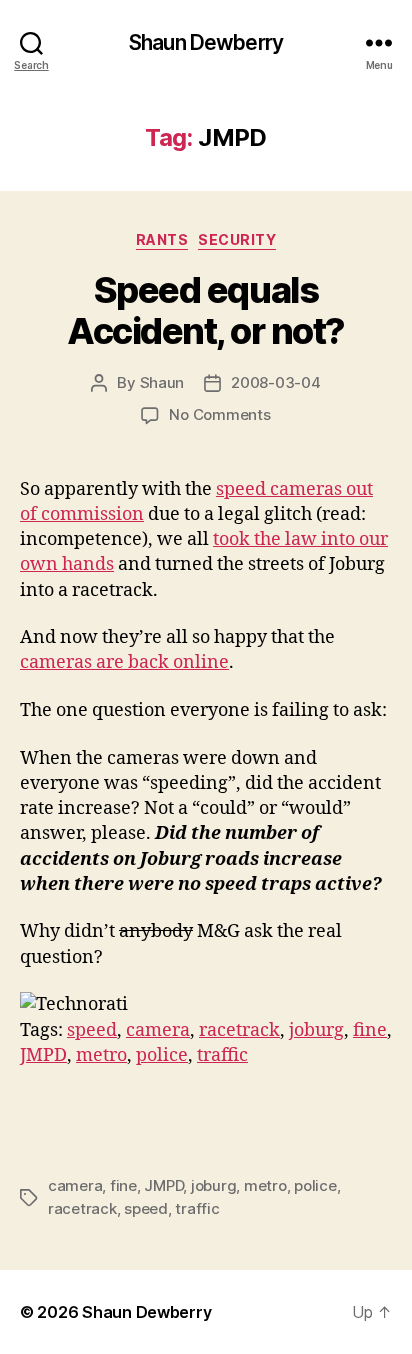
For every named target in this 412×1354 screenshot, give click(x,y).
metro (101, 1055)
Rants (162, 239)
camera (158, 1030)
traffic (222, 1055)
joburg (316, 1030)
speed (92, 1030)
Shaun (162, 382)
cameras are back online (124, 662)
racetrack (239, 1030)
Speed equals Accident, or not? (206, 310)
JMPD (43, 1055)
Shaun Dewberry (206, 42)
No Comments (219, 414)
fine (370, 1030)
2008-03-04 (275, 382)
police (162, 1055)
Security (237, 239)
